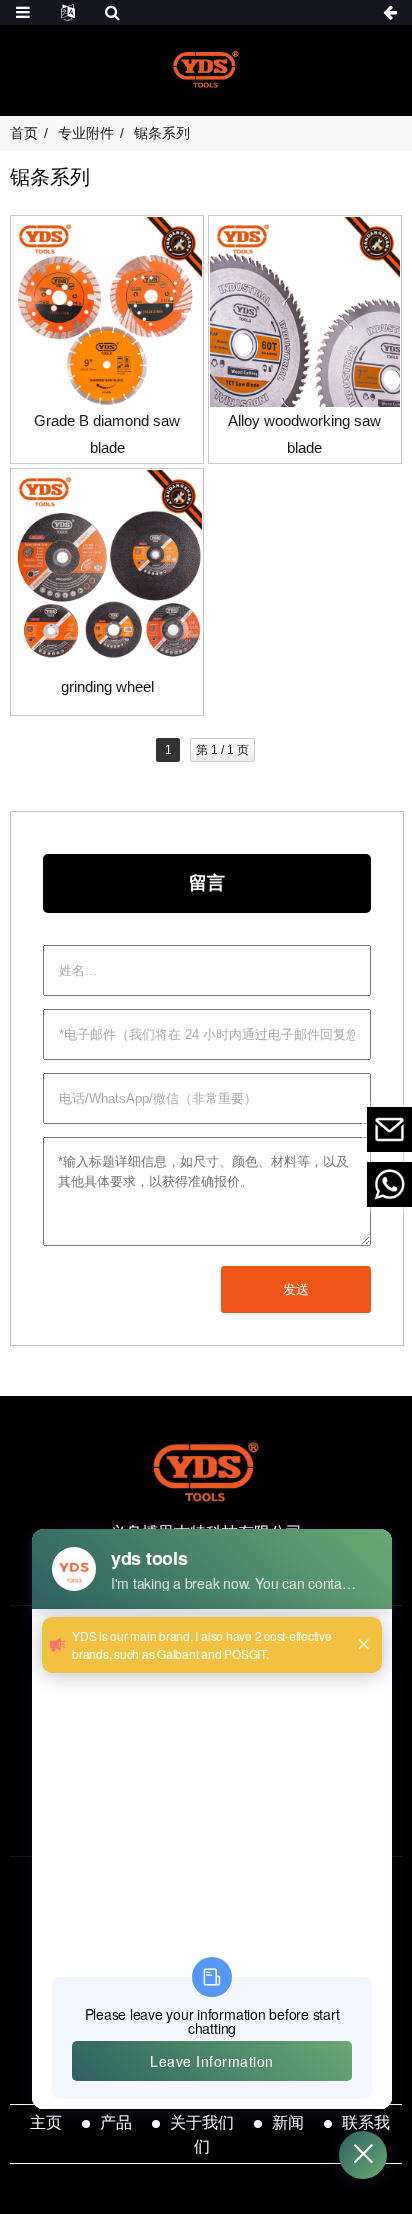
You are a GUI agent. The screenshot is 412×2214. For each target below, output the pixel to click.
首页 (24, 133)
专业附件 (86, 133)
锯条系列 (162, 133)
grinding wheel (107, 686)
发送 (296, 1289)
